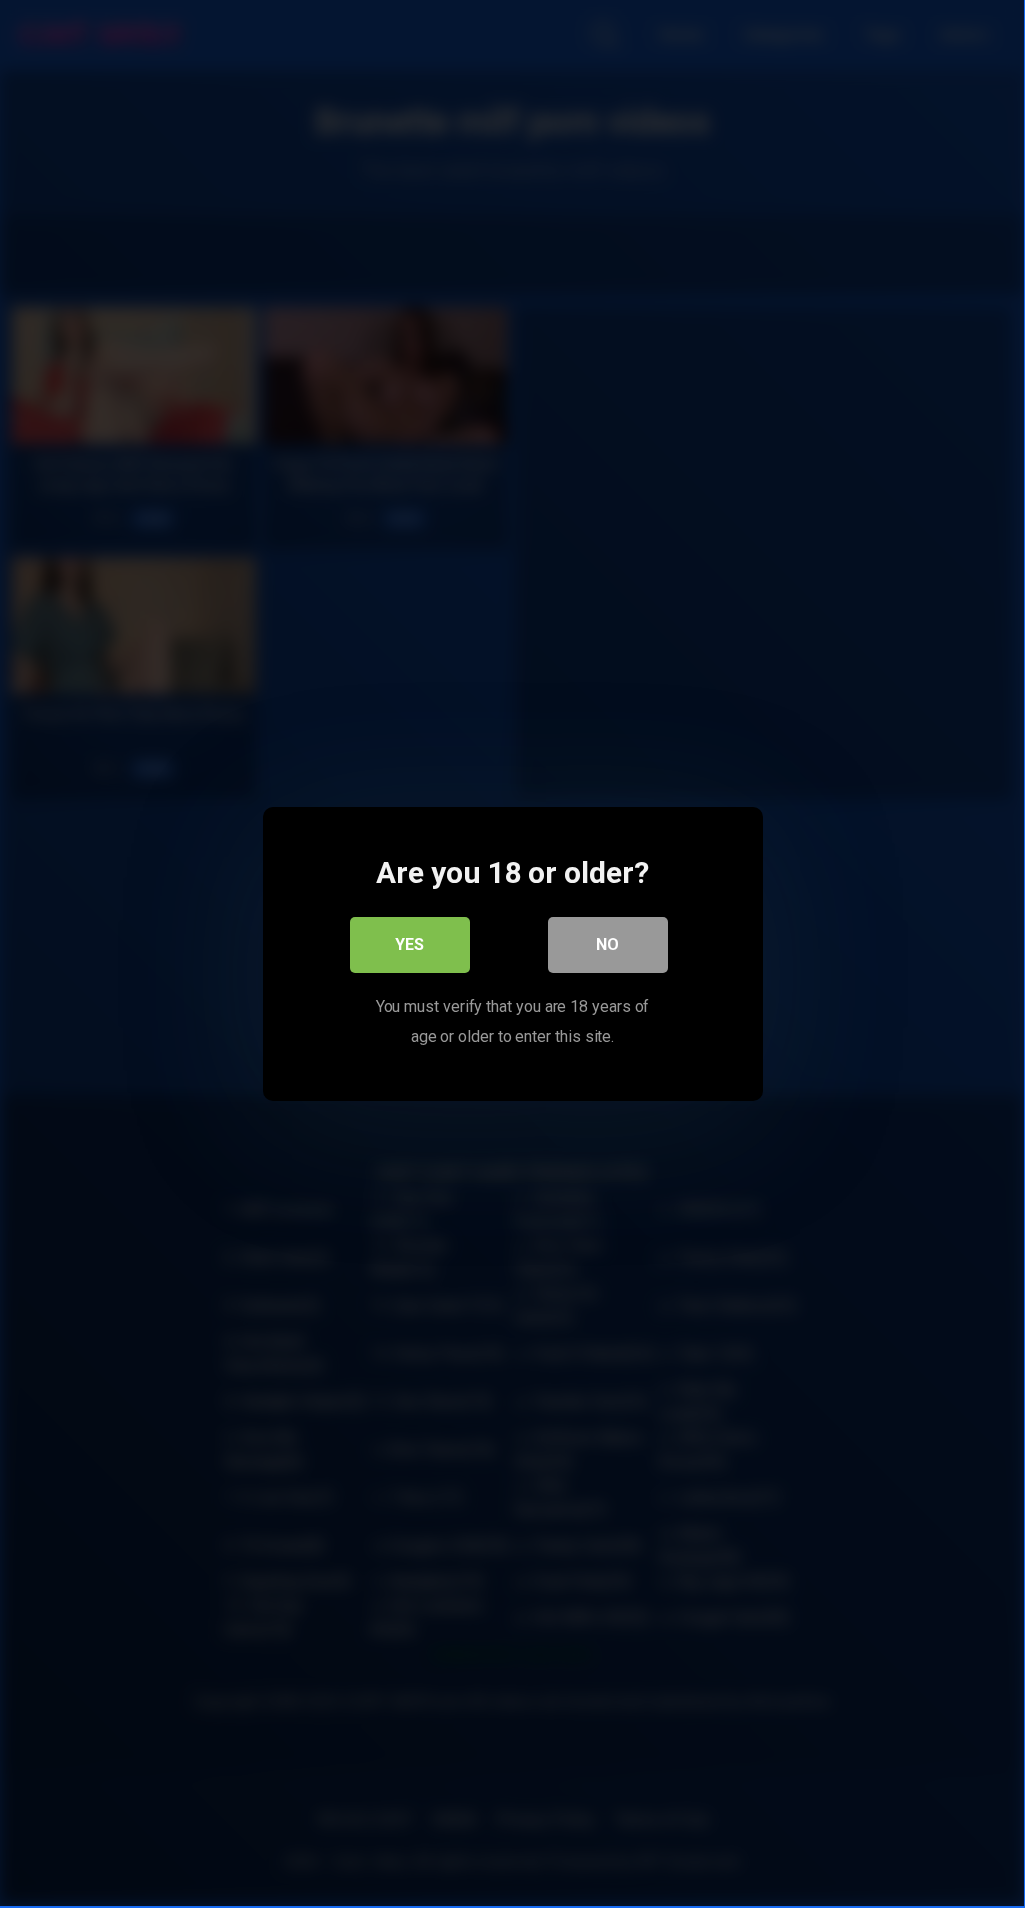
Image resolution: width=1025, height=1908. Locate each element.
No (607, 944)
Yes (409, 944)
